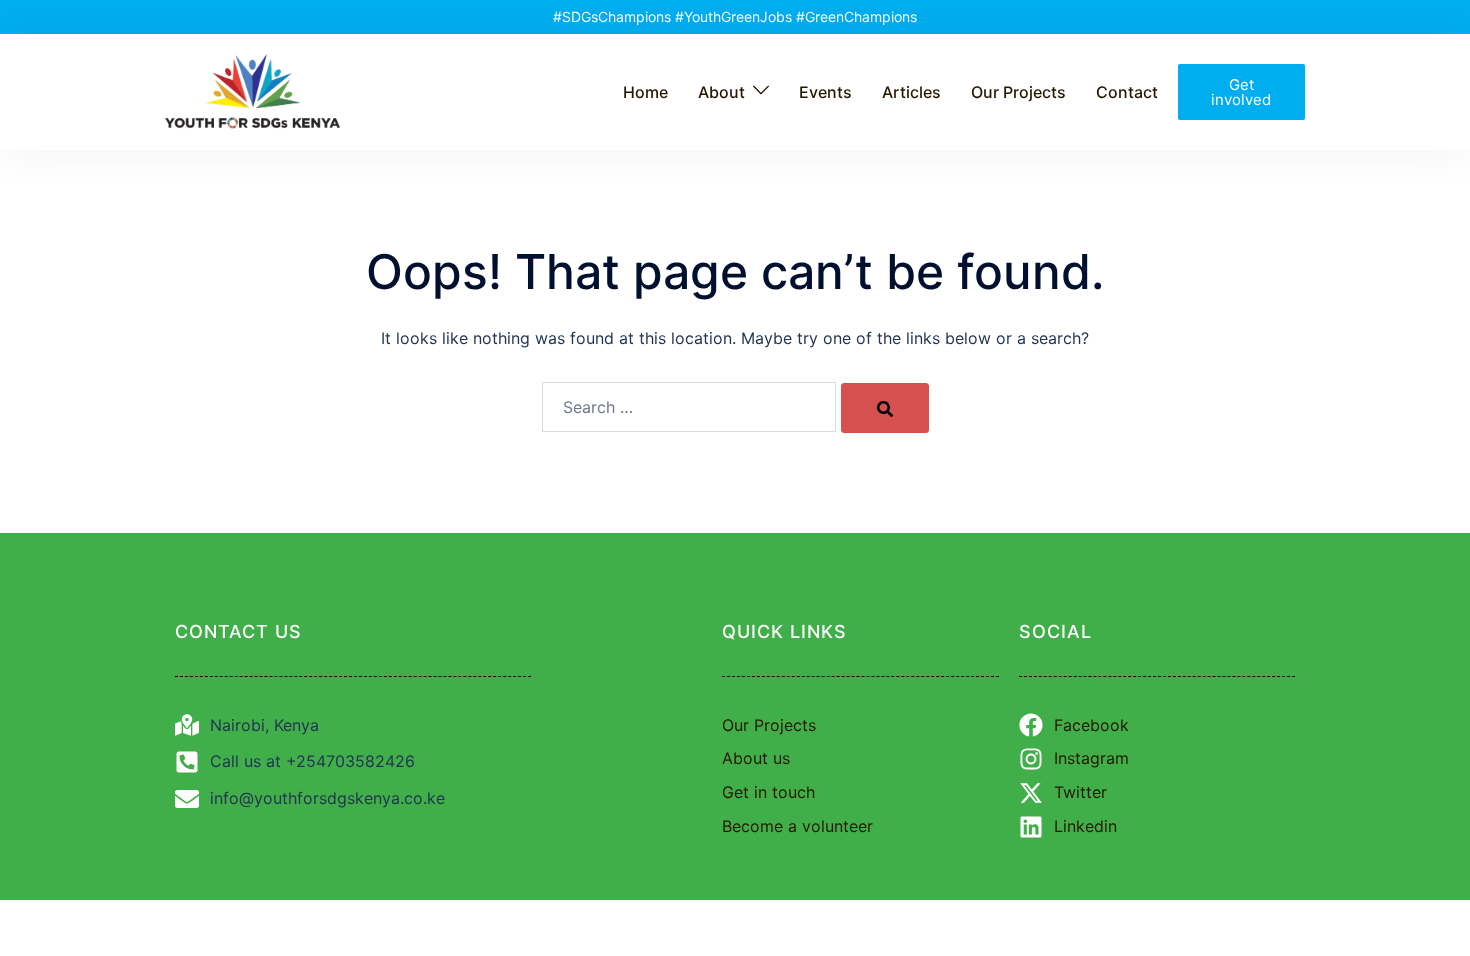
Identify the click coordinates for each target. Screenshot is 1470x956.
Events (825, 92)
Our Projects (1018, 92)
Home (645, 92)
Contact (1127, 92)
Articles (911, 92)
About (721, 92)
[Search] (885, 408)
